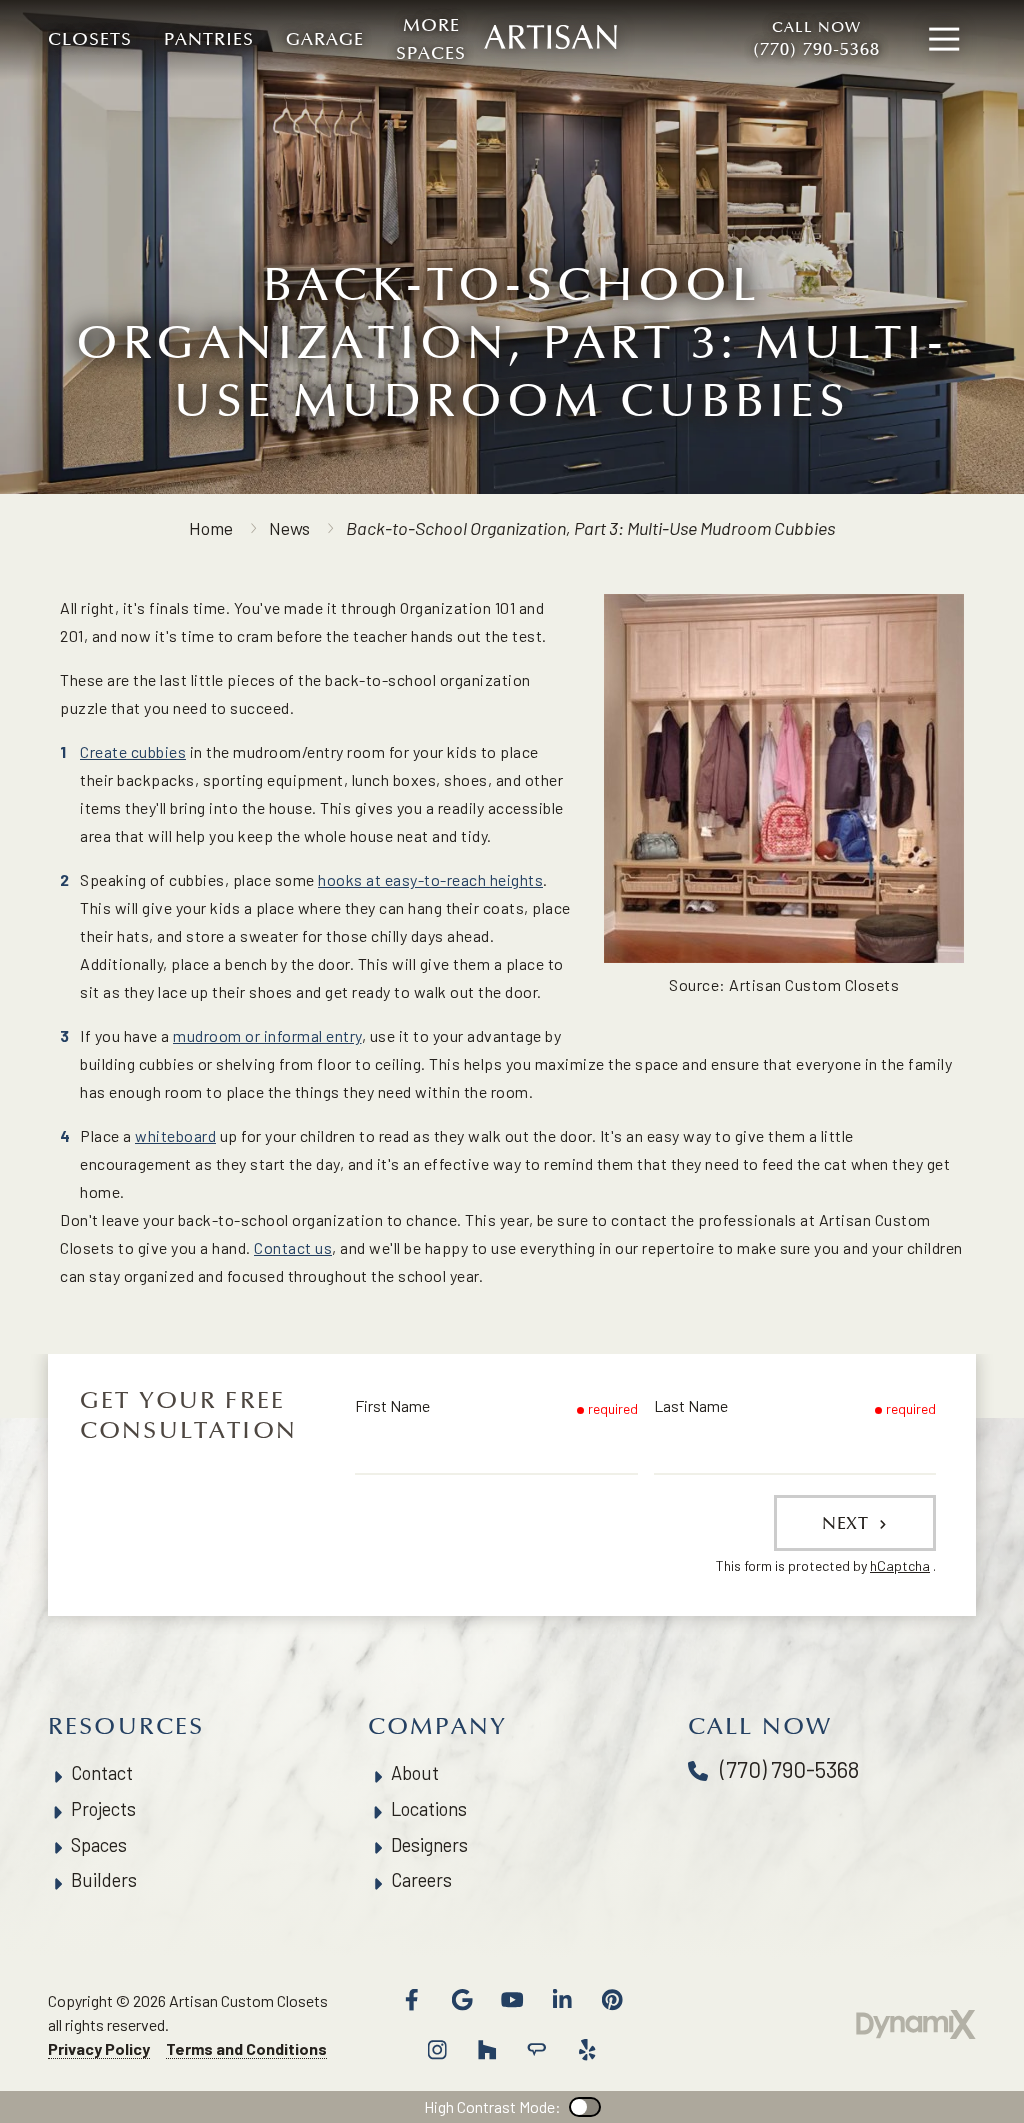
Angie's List (537, 2050)
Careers (421, 1880)
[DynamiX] (916, 2024)
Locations (429, 1809)
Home (211, 528)
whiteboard (175, 1135)
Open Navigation (944, 40)
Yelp (587, 2050)
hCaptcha (900, 1565)
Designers (429, 1845)
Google (462, 2000)
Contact (102, 1773)
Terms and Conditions (246, 2048)
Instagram (437, 2050)
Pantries (209, 39)
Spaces (99, 1845)
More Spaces (431, 39)
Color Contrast (585, 2107)
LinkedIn (562, 2000)
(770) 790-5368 (816, 39)
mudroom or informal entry (267, 1035)
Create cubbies (133, 751)
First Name (392, 1405)
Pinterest (612, 2000)
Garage (325, 39)
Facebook (412, 2000)
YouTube (512, 2000)
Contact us (293, 1247)
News (289, 528)
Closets (90, 39)
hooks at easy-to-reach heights (430, 879)
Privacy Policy (99, 2048)
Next (848, 1523)
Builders (104, 1880)
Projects (103, 1809)
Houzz (487, 2050)
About (415, 1773)
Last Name (691, 1405)
